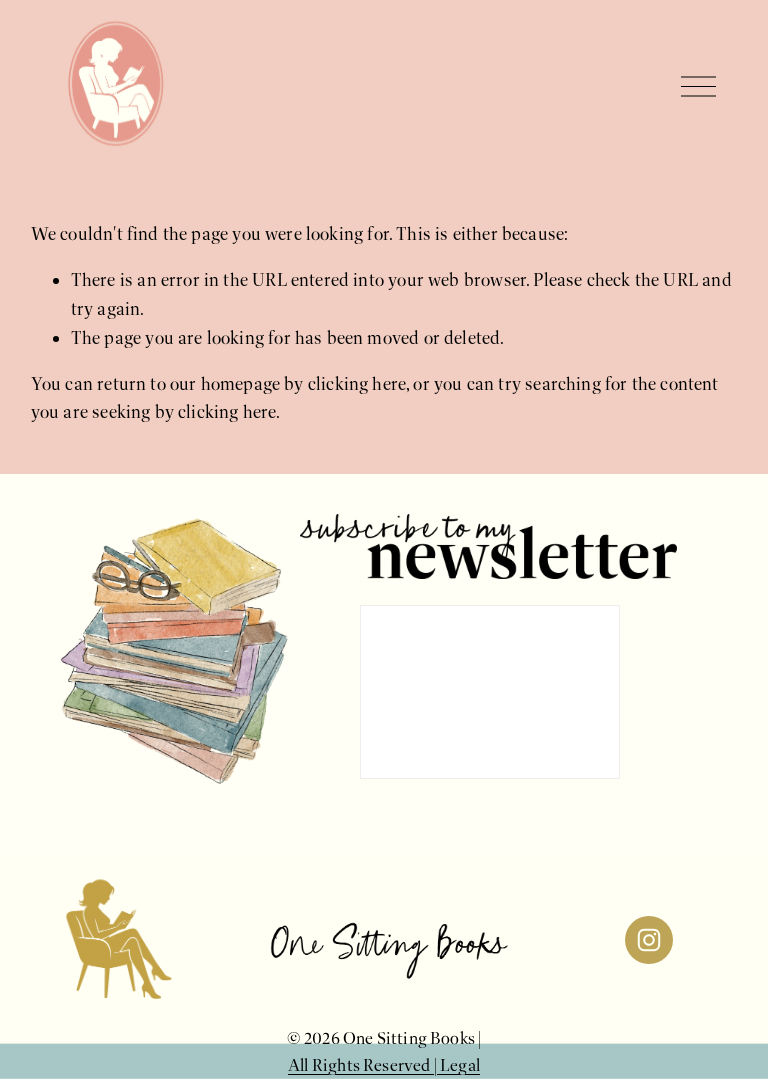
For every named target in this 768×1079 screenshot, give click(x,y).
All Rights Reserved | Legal (384, 1065)
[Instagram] (649, 940)
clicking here (357, 384)
